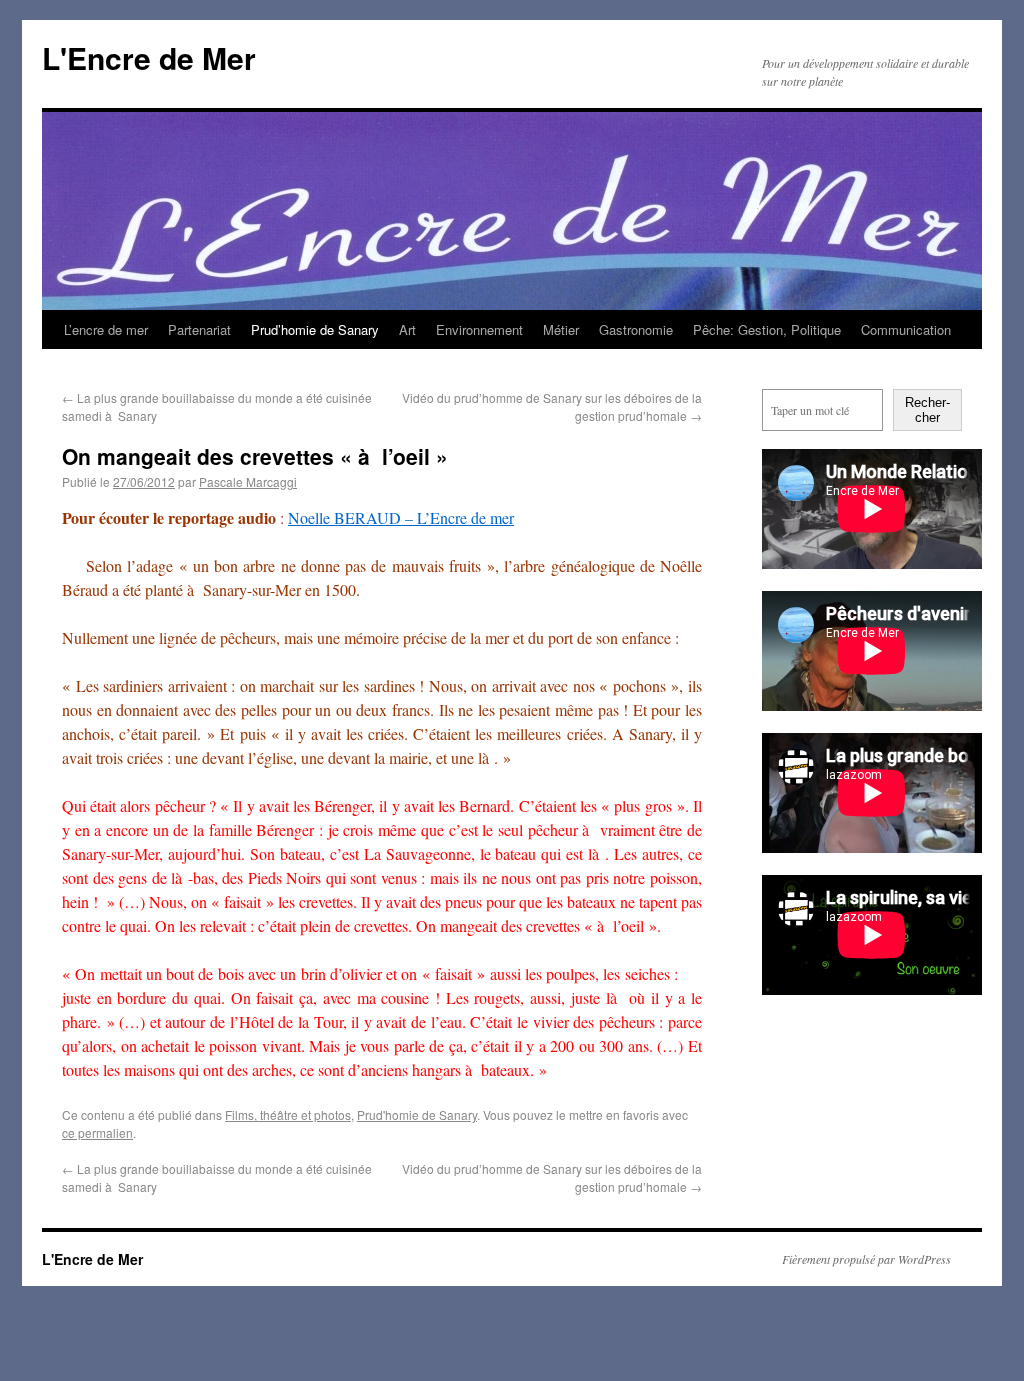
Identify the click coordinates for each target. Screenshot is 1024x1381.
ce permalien (97, 1132)
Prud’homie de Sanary (315, 329)
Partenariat (199, 329)
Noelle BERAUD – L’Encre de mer (401, 517)
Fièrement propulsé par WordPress (866, 1259)
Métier (561, 329)
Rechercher (927, 410)
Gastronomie (636, 329)
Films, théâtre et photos (288, 1114)
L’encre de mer (106, 329)
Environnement (479, 329)
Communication (906, 329)
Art (407, 329)
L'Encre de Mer (149, 57)
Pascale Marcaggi (248, 481)
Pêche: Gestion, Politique (767, 329)
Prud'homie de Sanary (417, 1114)
